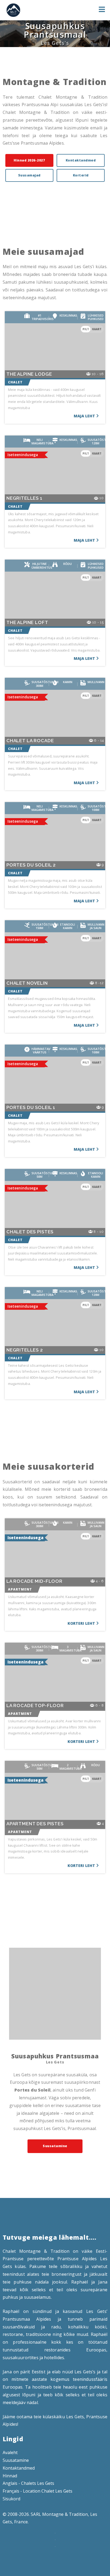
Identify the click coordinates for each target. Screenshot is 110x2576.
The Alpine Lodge (29, 374)
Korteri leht (81, 1623)
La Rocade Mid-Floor (34, 1581)
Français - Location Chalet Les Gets (38, 2491)
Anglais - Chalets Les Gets (28, 2483)
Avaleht (10, 2452)
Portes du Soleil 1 (31, 1108)
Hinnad (10, 2476)
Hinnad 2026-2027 (29, 160)
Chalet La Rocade (30, 741)
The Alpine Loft (27, 623)
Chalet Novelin (27, 983)
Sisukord (11, 2499)
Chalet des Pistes (30, 1232)
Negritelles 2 (25, 1350)
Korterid (81, 175)
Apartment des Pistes (35, 1824)
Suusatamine (55, 2146)
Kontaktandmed (81, 160)
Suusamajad (29, 175)
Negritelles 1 (24, 498)
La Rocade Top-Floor (35, 1706)
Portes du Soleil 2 (31, 865)
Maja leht (84, 416)
